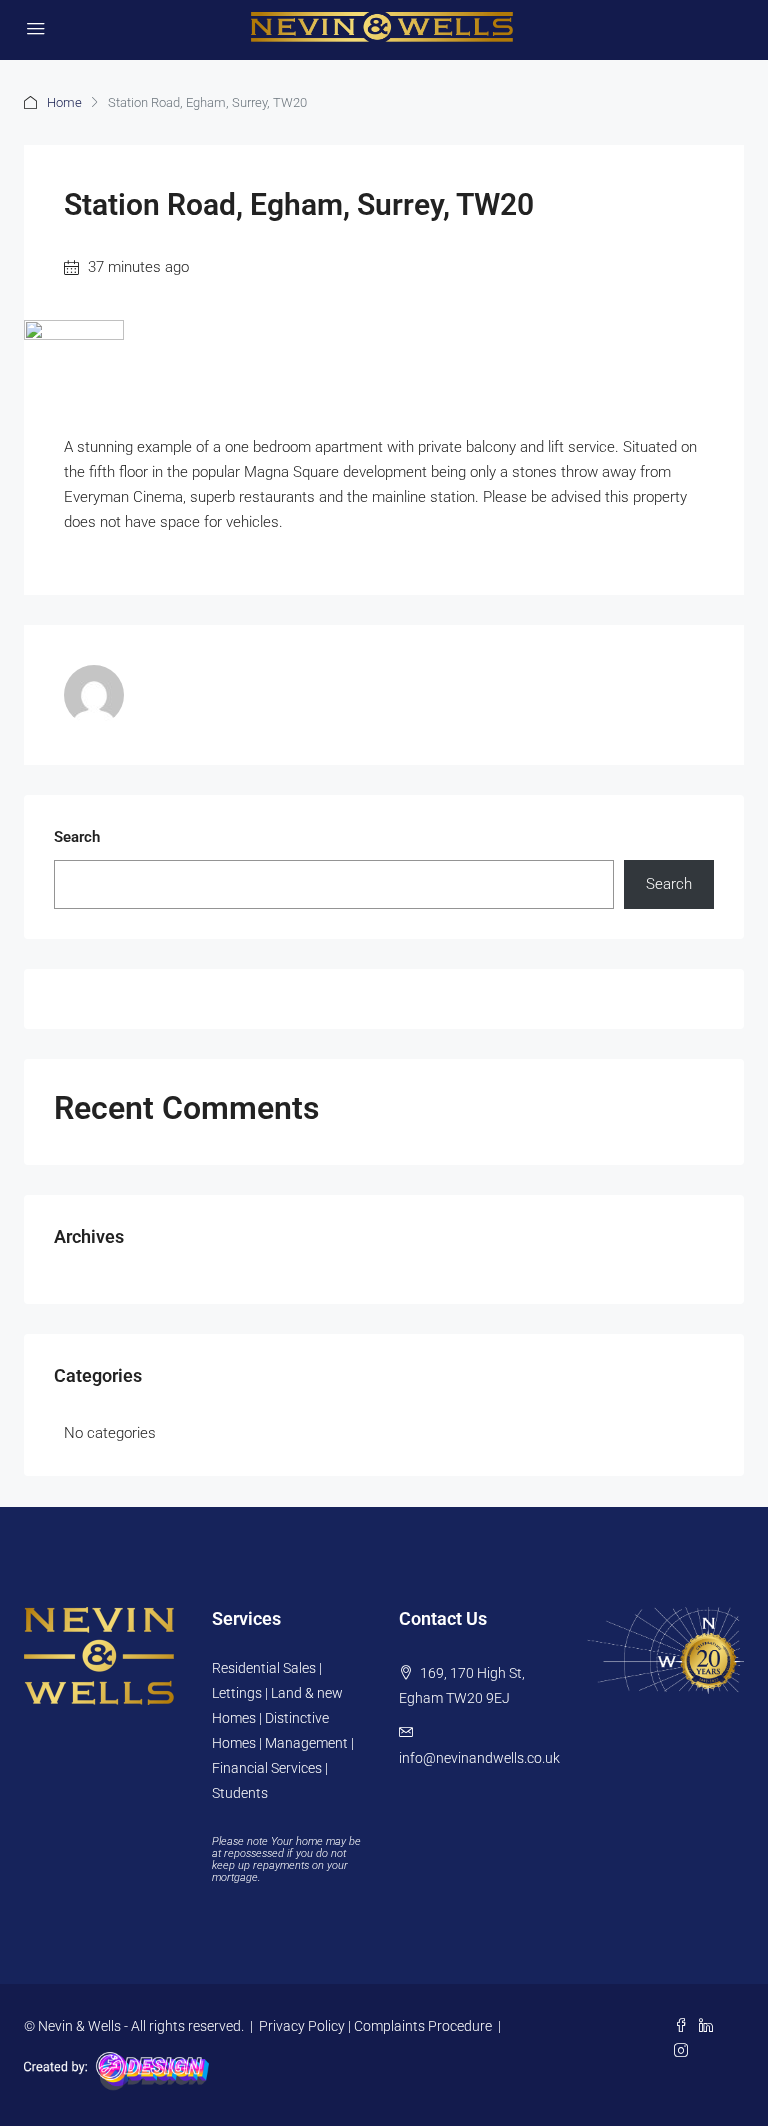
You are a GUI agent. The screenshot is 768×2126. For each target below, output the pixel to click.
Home (64, 102)
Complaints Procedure (423, 2026)
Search (77, 837)
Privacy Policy (302, 2026)
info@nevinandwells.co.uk (479, 1758)
